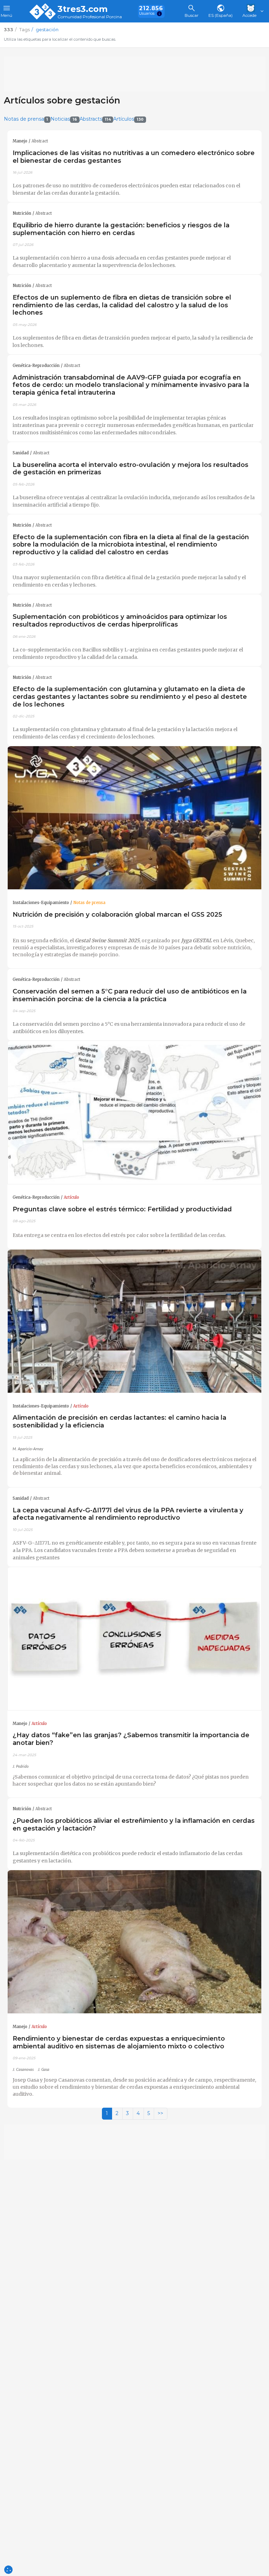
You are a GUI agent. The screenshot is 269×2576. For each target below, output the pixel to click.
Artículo (71, 1197)
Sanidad (21, 453)
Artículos (128, 119)
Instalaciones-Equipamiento (41, 903)
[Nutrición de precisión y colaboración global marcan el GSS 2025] (134, 818)
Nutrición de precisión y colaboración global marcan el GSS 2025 (117, 914)
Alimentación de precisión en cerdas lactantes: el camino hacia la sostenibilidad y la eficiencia (119, 1421)
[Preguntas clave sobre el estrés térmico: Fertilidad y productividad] (134, 1113)
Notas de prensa (26, 119)
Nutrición (22, 213)
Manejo (20, 141)
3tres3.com (82, 9)
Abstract (40, 141)
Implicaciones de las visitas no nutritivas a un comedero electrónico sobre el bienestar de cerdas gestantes (134, 157)
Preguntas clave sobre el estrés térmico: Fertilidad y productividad (122, 1209)
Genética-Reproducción (36, 366)
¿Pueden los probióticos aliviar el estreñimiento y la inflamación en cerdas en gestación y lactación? (134, 1824)
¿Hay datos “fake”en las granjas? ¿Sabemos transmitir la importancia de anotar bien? (131, 1739)
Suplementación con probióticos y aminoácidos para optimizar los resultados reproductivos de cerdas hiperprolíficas (120, 620)
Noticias (64, 119)
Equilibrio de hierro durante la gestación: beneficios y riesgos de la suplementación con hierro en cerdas (121, 229)
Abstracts (95, 119)
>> (160, 2113)
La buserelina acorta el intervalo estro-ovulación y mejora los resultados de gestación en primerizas (130, 469)
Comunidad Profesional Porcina (90, 17)
